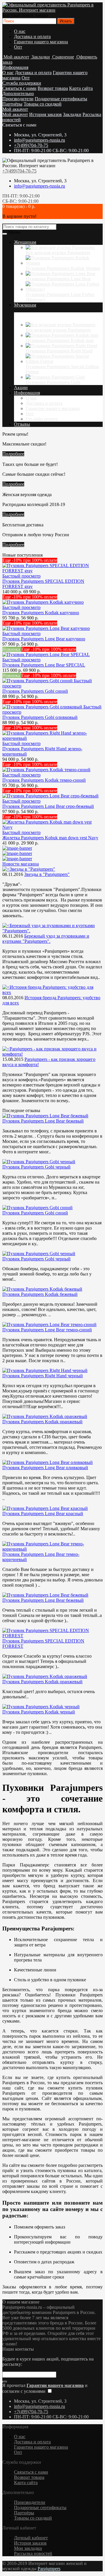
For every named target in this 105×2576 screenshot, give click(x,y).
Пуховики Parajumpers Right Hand (59, 351)
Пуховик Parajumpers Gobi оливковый (40, 717)
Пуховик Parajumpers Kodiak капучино (41, 613)
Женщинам (25, 242)
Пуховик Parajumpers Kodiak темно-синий (44, 780)
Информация (15, 67)
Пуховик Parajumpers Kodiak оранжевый (42, 1422)
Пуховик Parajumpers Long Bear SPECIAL (44, 665)
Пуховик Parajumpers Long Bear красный (43, 1514)
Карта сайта (81, 88)
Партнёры (12, 104)
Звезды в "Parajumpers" (47, 874)
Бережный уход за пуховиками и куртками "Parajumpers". (46, 939)
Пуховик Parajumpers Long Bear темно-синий (47, 1330)
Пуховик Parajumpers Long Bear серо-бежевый (48, 806)
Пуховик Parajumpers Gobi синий (35, 691)
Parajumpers (49, 2569)
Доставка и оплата (32, 36)
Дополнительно (18, 93)
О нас (20, 31)
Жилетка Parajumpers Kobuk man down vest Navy (50, 838)
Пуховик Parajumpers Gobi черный (36, 1167)
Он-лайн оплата (42, 419)
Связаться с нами (19, 88)
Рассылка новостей (33, 2553)
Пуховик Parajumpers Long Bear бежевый (43, 1121)
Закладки (72, 114)
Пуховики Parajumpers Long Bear (58, 279)
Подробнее (13, 454)
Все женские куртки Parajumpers (58, 253)
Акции (21, 388)
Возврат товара (53, 88)
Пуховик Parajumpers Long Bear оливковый (45, 1468)
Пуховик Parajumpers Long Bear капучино (44, 639)
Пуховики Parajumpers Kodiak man (60, 340)
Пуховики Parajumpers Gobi (53, 382)
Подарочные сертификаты (61, 99)
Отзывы (22, 424)
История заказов (45, 114)
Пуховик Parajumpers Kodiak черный (39, 1712)
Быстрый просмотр (21, 576)
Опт (18, 47)
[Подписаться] (5, 2382)
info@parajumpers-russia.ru (40, 140)
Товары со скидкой (43, 104)
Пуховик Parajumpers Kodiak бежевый (40, 1294)
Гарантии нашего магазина (41, 42)
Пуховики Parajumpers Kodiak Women (63, 268)
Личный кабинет (31, 2538)
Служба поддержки (22, 83)
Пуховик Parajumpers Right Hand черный (43, 1376)
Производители (18, 99)
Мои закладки (28, 2548)
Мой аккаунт (15, 109)
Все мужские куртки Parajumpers (58, 330)
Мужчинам (25, 305)
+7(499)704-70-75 (31, 145)
